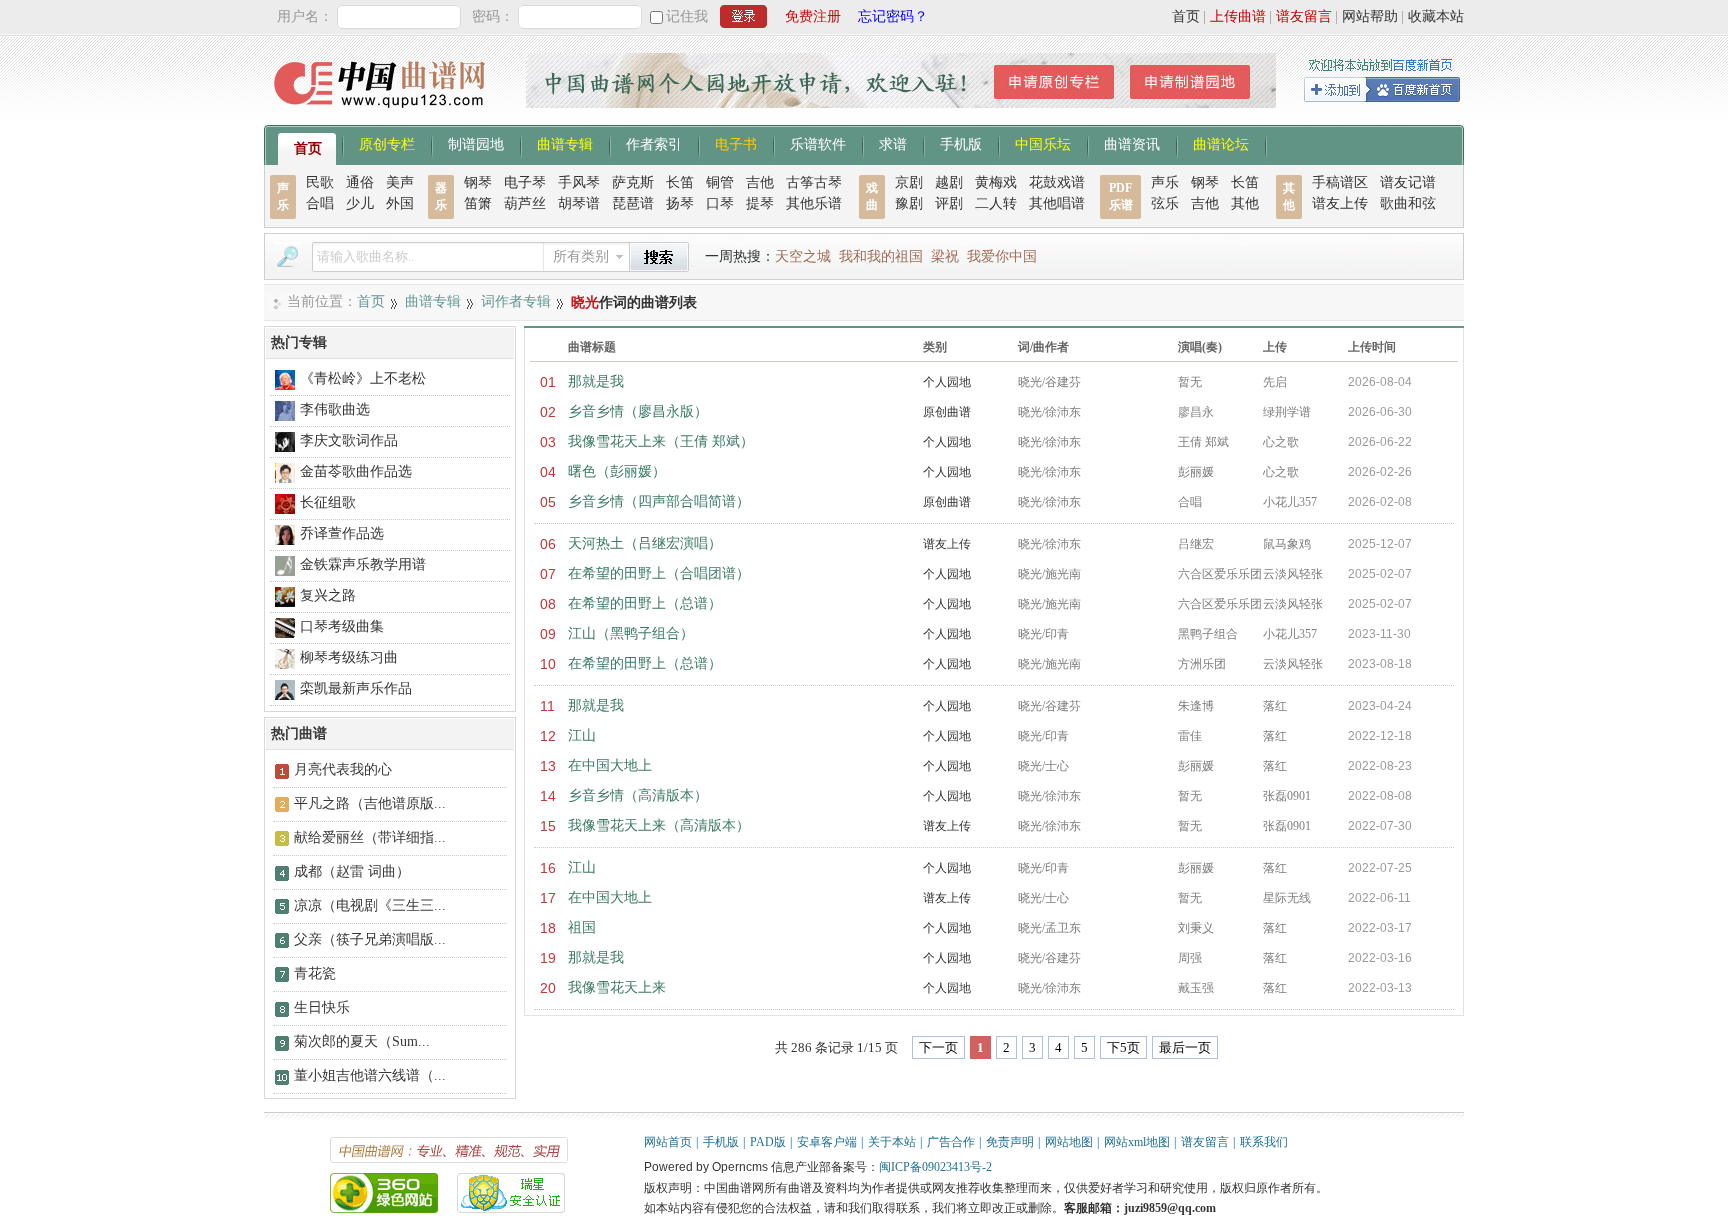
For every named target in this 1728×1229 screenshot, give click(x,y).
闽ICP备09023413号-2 (935, 1167)
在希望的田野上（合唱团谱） (659, 573)
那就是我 (596, 381)
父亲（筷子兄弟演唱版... (370, 939)
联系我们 (1264, 1142)
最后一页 (1185, 1047)
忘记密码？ (893, 16)
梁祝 (945, 256)
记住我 (687, 16)
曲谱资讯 (1132, 143)
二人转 (996, 203)
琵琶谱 (633, 203)
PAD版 (768, 1142)
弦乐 (1165, 203)
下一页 (938, 1047)
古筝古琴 (814, 182)
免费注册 (813, 16)
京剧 (909, 182)
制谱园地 (476, 143)
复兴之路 (328, 595)
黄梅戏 (996, 182)
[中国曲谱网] (382, 114)
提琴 (760, 203)
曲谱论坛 (1221, 143)
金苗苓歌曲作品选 (356, 471)
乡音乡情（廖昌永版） (638, 411)
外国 (400, 203)
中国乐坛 (1043, 143)
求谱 (893, 143)
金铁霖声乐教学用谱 (363, 564)
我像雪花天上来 (617, 987)
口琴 (720, 203)
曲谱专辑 (565, 143)
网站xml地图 (1137, 1142)
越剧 (949, 182)
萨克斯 (633, 182)
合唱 (320, 203)
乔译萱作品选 (342, 533)
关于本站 (892, 1142)
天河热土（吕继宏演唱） (645, 543)
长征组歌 (328, 502)
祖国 (582, 927)
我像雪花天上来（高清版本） (659, 825)
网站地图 (1069, 1142)
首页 (1186, 16)
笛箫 (478, 203)
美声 (400, 182)
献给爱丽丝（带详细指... (370, 837)
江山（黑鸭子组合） (631, 633)
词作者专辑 (516, 301)
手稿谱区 (1340, 182)
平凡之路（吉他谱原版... (370, 803)
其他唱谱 (1057, 203)
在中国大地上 (610, 765)
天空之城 (803, 256)
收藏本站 (1436, 16)
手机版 (961, 143)
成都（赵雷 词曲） (352, 871)
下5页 (1123, 1047)
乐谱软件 (818, 143)
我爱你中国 (1002, 256)
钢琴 (478, 182)
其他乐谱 (814, 203)
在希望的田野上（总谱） (645, 603)
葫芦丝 (525, 203)
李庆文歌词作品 (349, 440)
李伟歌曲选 (335, 409)
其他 (1245, 203)
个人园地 (947, 382)
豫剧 (909, 203)
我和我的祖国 (881, 256)
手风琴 (579, 182)
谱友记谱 (1408, 182)
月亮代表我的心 (343, 769)
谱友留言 (1304, 16)
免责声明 (1010, 1142)
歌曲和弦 (1408, 203)
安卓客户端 (827, 1142)
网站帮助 (1370, 16)
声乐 (1165, 182)
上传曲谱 (1238, 16)
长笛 (680, 182)
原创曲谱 (947, 412)
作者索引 (654, 143)
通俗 (360, 182)
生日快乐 (322, 1007)
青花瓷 (315, 973)
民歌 (320, 182)
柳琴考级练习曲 (349, 657)
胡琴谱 (579, 203)
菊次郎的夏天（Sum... (362, 1041)
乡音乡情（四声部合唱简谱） (659, 501)
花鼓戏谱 (1057, 182)
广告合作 (951, 1142)
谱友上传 (1340, 203)
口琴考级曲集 (342, 626)
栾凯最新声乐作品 (356, 688)
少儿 (360, 203)
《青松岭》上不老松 (363, 378)
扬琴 (680, 203)
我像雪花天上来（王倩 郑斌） (661, 441)
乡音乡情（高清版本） (638, 795)
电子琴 (525, 182)
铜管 (720, 182)
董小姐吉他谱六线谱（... (370, 1075)
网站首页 (668, 1142)
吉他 (760, 182)
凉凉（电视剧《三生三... (370, 905)
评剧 (949, 203)
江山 (582, 735)
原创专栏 (387, 143)
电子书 (736, 143)
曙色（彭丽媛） (617, 471)
